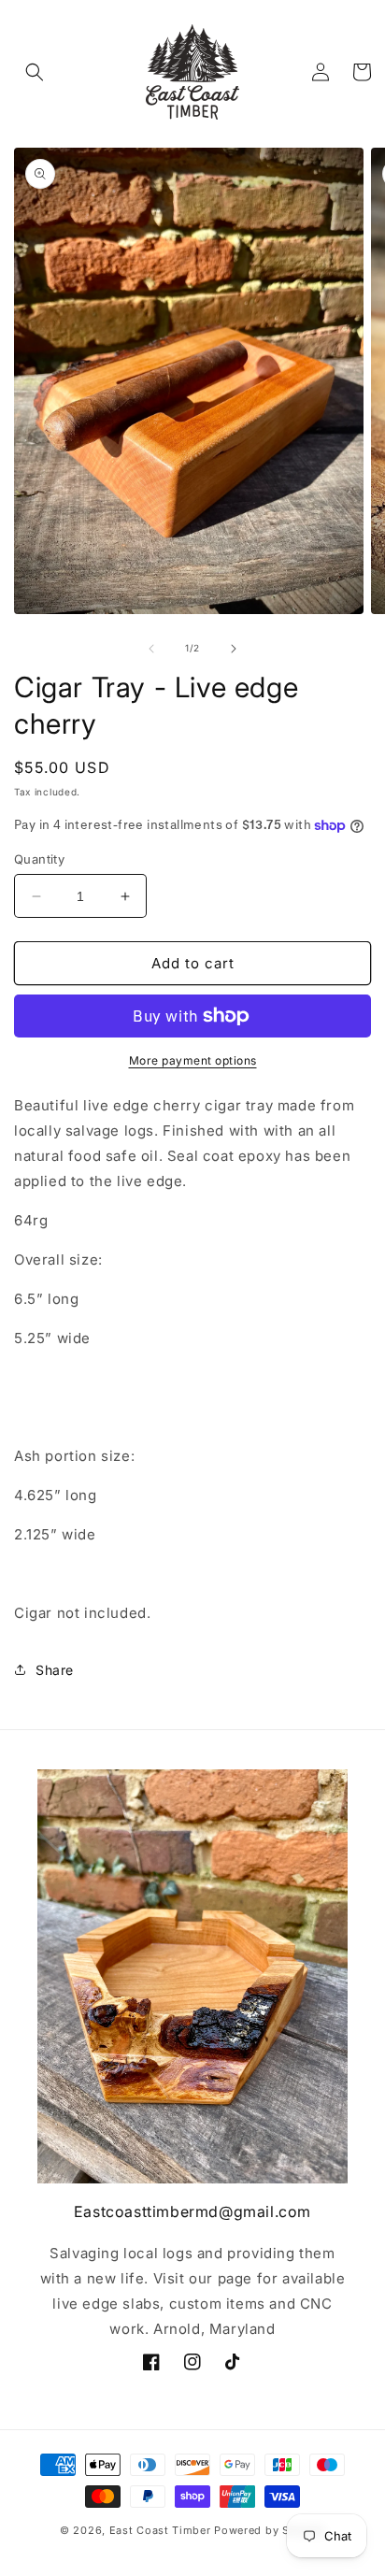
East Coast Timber (160, 2530)
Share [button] (55, 1670)
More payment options (193, 1060)
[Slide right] (234, 649)
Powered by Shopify (270, 2530)
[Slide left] (151, 649)
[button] (35, 72)
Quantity (39, 859)
